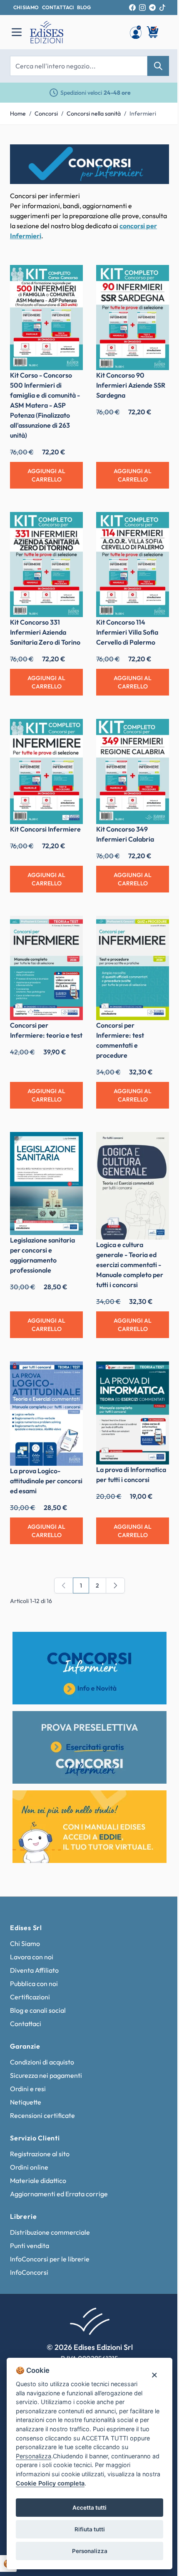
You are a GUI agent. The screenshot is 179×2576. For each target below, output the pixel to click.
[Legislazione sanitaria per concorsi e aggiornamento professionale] (46, 1183)
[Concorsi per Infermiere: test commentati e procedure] (133, 968)
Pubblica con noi (34, 1984)
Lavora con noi (32, 1957)
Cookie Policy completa (50, 2483)
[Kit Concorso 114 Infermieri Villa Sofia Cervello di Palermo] (133, 565)
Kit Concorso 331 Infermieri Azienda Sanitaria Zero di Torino (45, 632)
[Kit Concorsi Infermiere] (46, 771)
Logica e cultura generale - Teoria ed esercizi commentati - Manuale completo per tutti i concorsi (130, 1265)
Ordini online (29, 2167)
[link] (64, 1585)
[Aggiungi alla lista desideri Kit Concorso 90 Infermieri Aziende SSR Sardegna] (157, 277)
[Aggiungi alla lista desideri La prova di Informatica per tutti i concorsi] (157, 1374)
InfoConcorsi (29, 2272)
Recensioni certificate (42, 2115)
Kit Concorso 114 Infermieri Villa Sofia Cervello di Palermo (127, 632)
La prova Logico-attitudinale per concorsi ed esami (46, 1481)
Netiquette (26, 2102)
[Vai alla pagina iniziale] (75, 32)
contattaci (58, 7)
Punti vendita (30, 2246)
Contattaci (26, 2024)
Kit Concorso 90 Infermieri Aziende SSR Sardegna (131, 385)
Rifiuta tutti (90, 2529)
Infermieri (143, 113)
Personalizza (90, 2551)
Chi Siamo (25, 1943)
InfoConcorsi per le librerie (50, 2259)
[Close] (154, 2375)
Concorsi (46, 113)
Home (18, 113)
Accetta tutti (89, 2508)
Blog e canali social (38, 2010)
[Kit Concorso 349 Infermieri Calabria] (133, 771)
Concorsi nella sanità (94, 113)
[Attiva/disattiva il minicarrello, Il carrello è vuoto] (153, 32)
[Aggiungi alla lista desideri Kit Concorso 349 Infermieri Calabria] (157, 731)
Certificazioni (30, 1997)
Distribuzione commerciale (50, 2232)
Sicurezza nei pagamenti (46, 2075)
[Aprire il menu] (17, 32)
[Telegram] (152, 8)
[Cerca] (158, 66)
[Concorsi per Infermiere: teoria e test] (46, 968)
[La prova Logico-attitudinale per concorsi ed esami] (46, 1414)
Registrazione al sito (40, 2154)
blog (84, 7)
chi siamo (26, 7)
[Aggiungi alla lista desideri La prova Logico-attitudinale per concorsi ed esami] (70, 1374)
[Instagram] (142, 8)
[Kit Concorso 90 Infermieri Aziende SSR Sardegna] (133, 318)
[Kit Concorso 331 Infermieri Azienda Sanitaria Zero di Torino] (46, 565)
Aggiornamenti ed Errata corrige (59, 2194)
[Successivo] (115, 1585)
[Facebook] (132, 8)
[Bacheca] (136, 32)
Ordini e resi (28, 2089)
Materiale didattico (38, 2180)
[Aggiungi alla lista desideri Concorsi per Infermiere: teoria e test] (70, 928)
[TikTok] (162, 8)
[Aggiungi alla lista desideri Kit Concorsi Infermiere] (70, 731)
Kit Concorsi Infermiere (45, 829)
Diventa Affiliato (34, 1970)
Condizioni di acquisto (42, 2062)
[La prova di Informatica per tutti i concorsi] (133, 1413)
